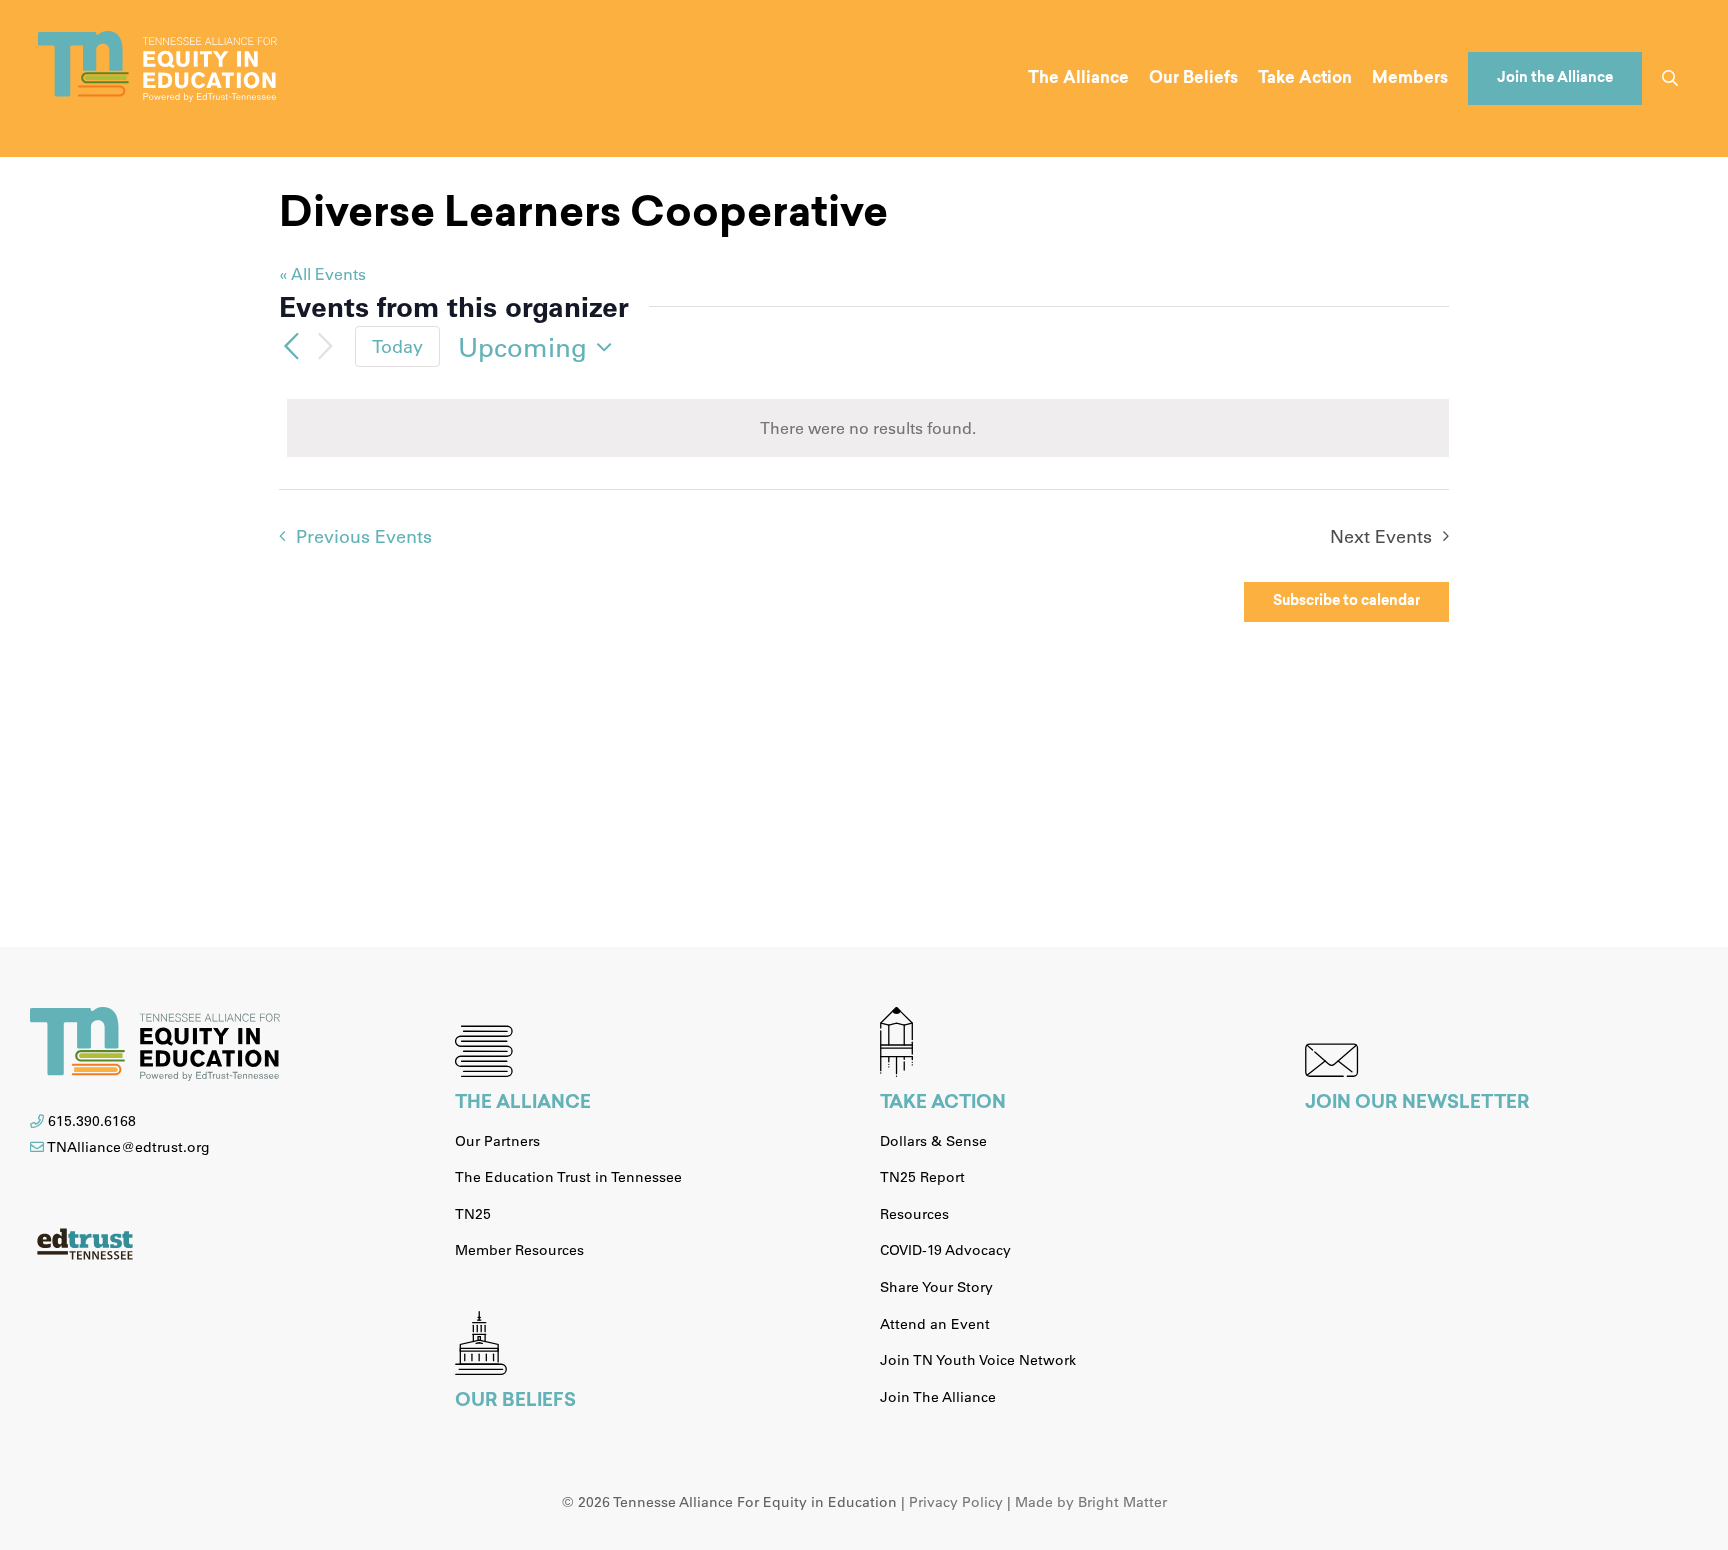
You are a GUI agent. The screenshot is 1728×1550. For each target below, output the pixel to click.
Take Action (943, 1104)
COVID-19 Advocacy (945, 1250)
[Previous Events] (291, 347)
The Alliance (523, 1104)
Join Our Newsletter (1417, 1104)
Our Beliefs (515, 1402)
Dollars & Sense (933, 1141)
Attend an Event (935, 1324)
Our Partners (497, 1141)
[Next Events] (325, 346)
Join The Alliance (938, 1397)
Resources (914, 1214)
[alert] (868, 428)
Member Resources (519, 1250)
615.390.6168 (92, 1121)
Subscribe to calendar (1346, 602)
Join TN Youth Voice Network (978, 1360)
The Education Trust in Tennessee (568, 1177)
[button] (1670, 78)
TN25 (473, 1214)
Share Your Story (936, 1287)
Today (397, 346)
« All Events (322, 273)
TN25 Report (922, 1177)
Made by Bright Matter (1091, 1502)
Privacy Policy (956, 1502)
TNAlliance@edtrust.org (128, 1147)
